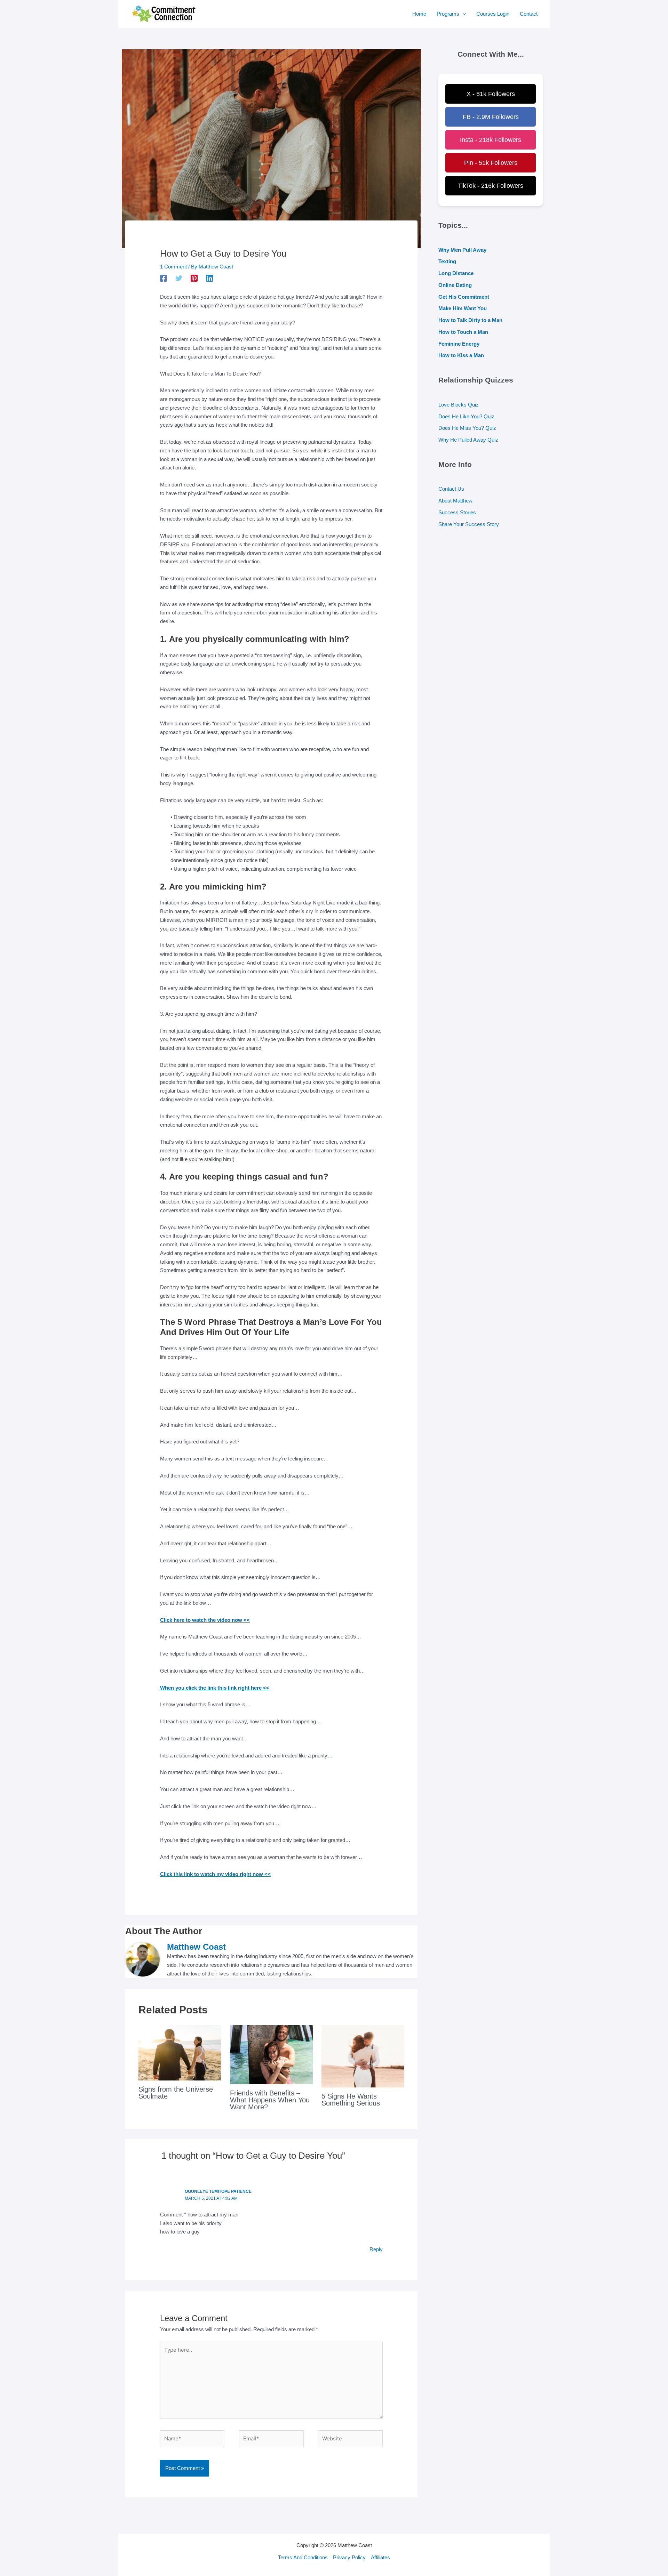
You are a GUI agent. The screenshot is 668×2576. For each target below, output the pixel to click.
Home (419, 14)
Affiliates (380, 2557)
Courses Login (493, 14)
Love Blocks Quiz (459, 405)
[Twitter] (179, 278)
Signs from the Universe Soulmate (176, 2093)
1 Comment (173, 267)
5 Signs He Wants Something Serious (351, 2100)
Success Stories (457, 512)
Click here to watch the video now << (205, 1620)
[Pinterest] (194, 278)
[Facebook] (164, 278)
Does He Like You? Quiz (466, 416)
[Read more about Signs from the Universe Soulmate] (180, 2052)
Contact (529, 14)
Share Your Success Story (469, 524)
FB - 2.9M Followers (491, 117)
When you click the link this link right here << (215, 1688)
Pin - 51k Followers (491, 163)
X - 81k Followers (491, 94)
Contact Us (451, 489)
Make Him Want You (463, 308)
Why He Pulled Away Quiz (468, 440)
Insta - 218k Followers (491, 140)
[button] (463, 14)
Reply (376, 2249)
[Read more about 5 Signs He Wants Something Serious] (363, 2056)
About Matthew (455, 501)
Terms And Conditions (303, 2557)
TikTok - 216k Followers (491, 186)
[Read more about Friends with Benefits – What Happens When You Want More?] (271, 2054)
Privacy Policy (349, 2557)
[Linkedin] (209, 278)
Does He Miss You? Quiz (467, 428)
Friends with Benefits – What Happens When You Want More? (270, 2100)
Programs (448, 14)
